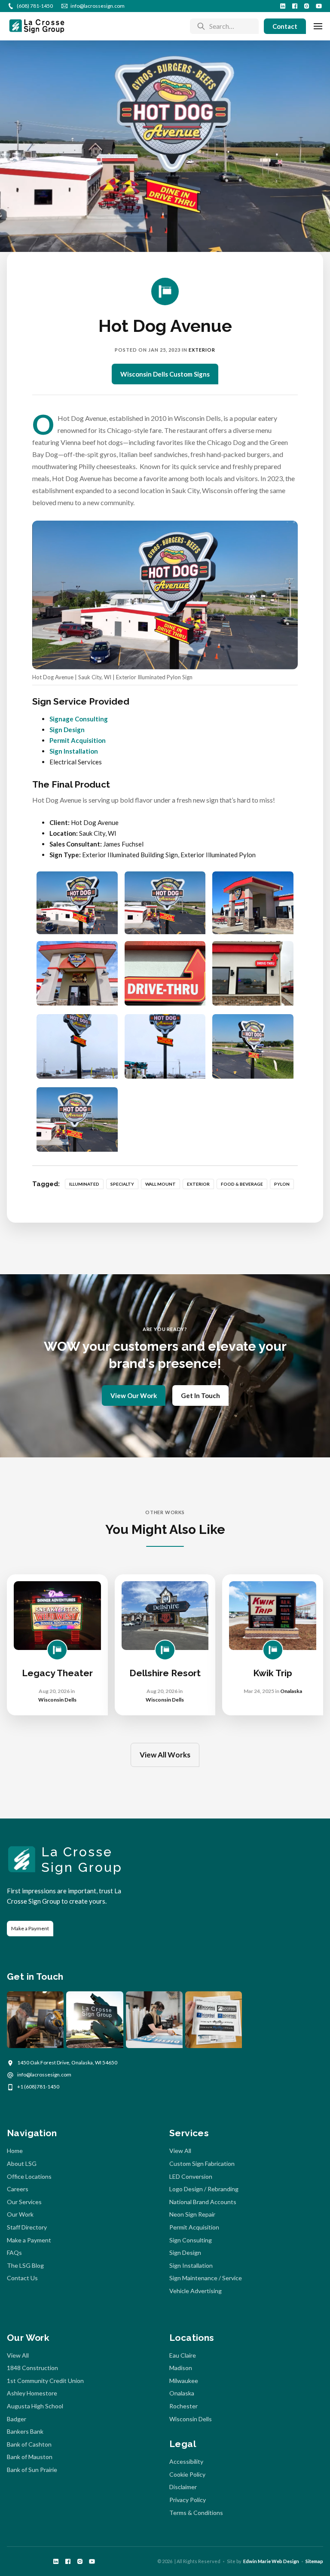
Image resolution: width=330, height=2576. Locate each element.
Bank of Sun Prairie (32, 2470)
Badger (17, 2419)
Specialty (122, 1184)
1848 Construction (32, 2368)
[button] (318, 26)
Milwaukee (184, 2381)
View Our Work (134, 1395)
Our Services (24, 2202)
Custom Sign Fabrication (202, 2164)
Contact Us (22, 2278)
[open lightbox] (77, 903)
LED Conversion (191, 2176)
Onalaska (182, 2393)
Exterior (202, 350)
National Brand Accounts (203, 2202)
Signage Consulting (79, 719)
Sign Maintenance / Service (206, 2278)
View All (180, 2151)
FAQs (14, 2252)
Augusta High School (35, 2406)
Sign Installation (74, 751)
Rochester (183, 2406)
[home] (37, 26)
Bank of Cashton (29, 2444)
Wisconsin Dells (191, 2419)
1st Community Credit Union (45, 2381)
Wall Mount (160, 1184)
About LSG (22, 2164)
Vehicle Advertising (196, 2291)
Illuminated (84, 1184)
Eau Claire (183, 2355)
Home (15, 2151)
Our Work (20, 2214)
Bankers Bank (25, 2431)
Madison (181, 2368)
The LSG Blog (25, 2265)
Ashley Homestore (32, 2393)
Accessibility (186, 2461)
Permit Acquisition (78, 740)
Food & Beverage (242, 1184)
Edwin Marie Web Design (271, 2561)
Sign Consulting (191, 2240)
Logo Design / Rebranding (204, 2189)
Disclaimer (183, 2487)
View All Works (165, 1755)
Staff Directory (27, 2227)
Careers (18, 2189)
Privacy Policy (188, 2500)
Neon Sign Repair (192, 2214)
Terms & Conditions (196, 2513)
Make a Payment (30, 1928)
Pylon (282, 1184)
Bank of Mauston (30, 2457)
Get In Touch (200, 1395)
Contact (285, 26)
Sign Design (67, 730)
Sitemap (314, 2561)
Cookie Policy (187, 2474)
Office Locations (29, 2176)
